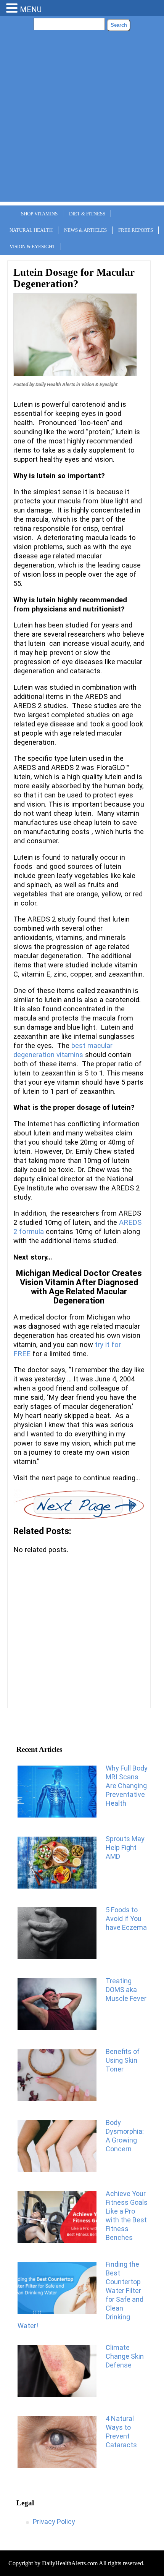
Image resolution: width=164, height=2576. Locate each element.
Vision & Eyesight (32, 247)
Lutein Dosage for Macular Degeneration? (74, 278)
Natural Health (31, 230)
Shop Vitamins (39, 214)
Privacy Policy (54, 2522)
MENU (31, 10)
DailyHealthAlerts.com (70, 2563)
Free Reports (136, 230)
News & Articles (85, 230)
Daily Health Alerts (55, 384)
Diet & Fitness (87, 214)
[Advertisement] (82, 120)
